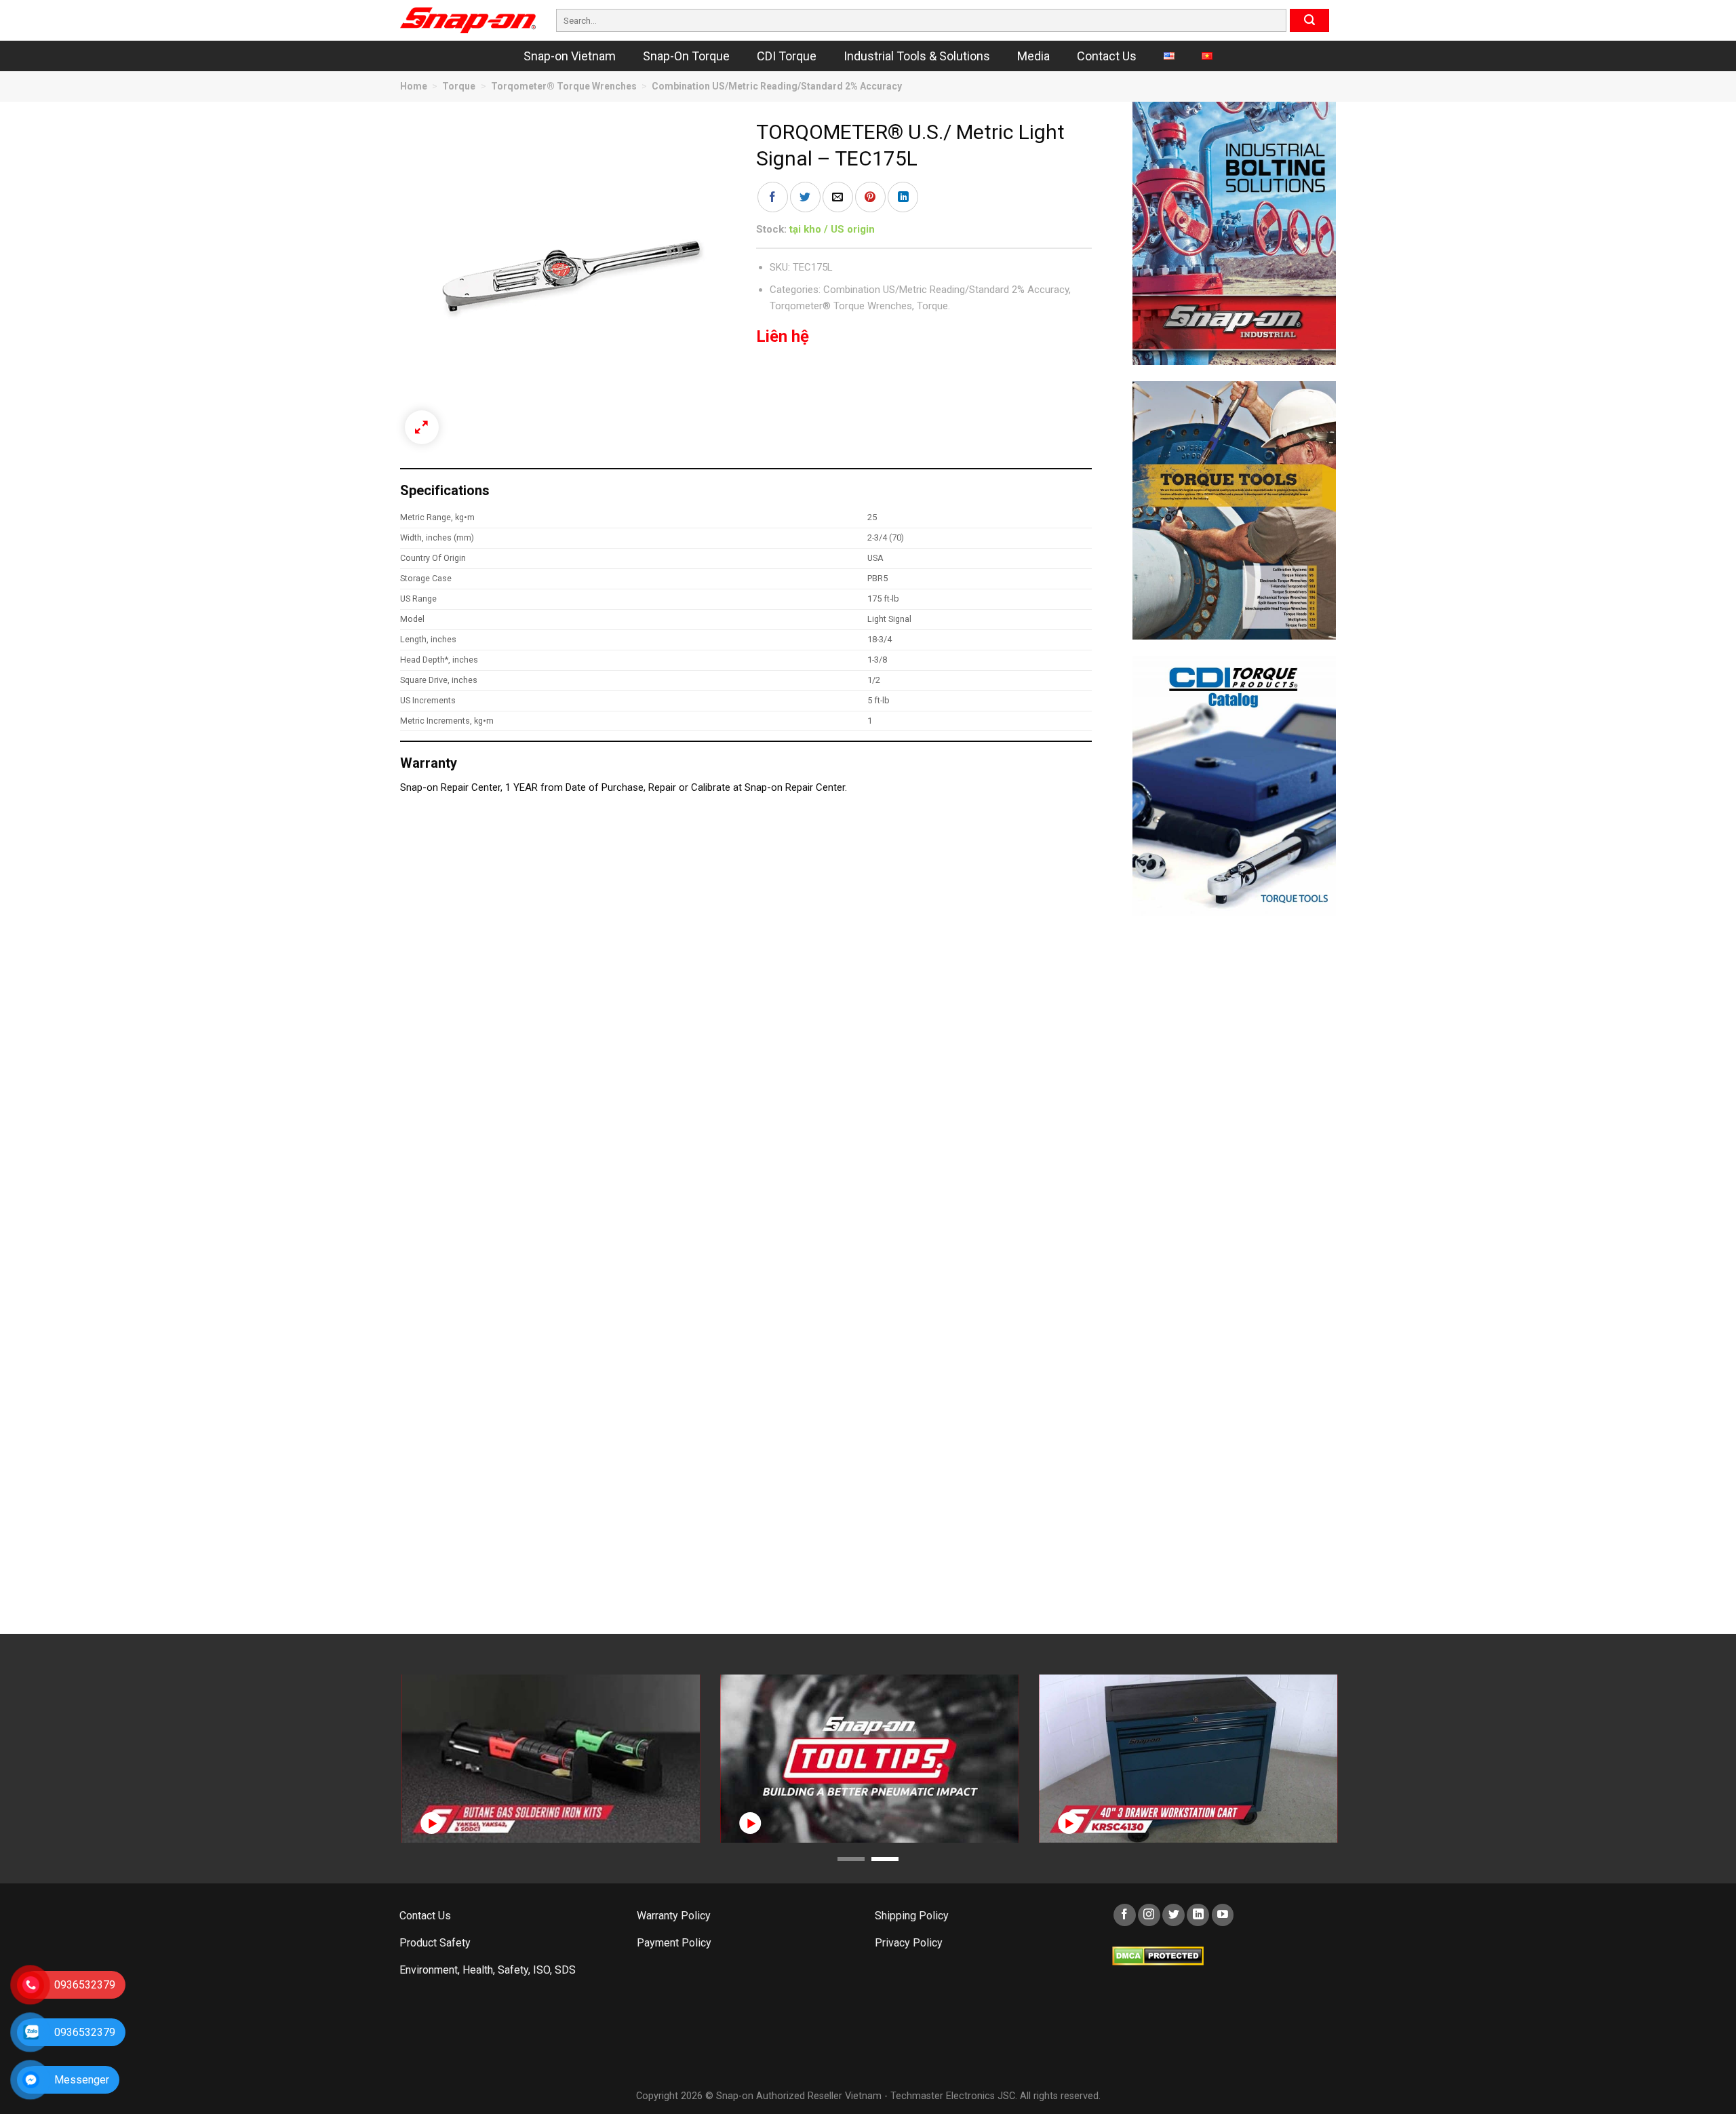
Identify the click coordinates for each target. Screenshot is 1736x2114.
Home (414, 86)
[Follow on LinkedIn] (1198, 1915)
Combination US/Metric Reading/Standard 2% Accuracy (777, 86)
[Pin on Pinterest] (870, 197)
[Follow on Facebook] (1125, 1915)
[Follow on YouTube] (1223, 1915)
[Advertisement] (1234, 1136)
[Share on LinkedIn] (903, 197)
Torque (459, 86)
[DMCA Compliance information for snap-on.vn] (1158, 1955)
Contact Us (1107, 56)
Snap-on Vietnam (570, 56)
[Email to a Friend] (838, 197)
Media (1033, 56)
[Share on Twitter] (805, 197)
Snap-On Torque (686, 56)
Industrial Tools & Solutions (917, 56)
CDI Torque (787, 56)
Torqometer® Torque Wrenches (564, 86)
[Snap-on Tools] (468, 20)
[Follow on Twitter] (1173, 1915)
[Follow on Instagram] (1149, 1915)
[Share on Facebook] (773, 197)
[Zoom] (422, 427)
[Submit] (1309, 20)
